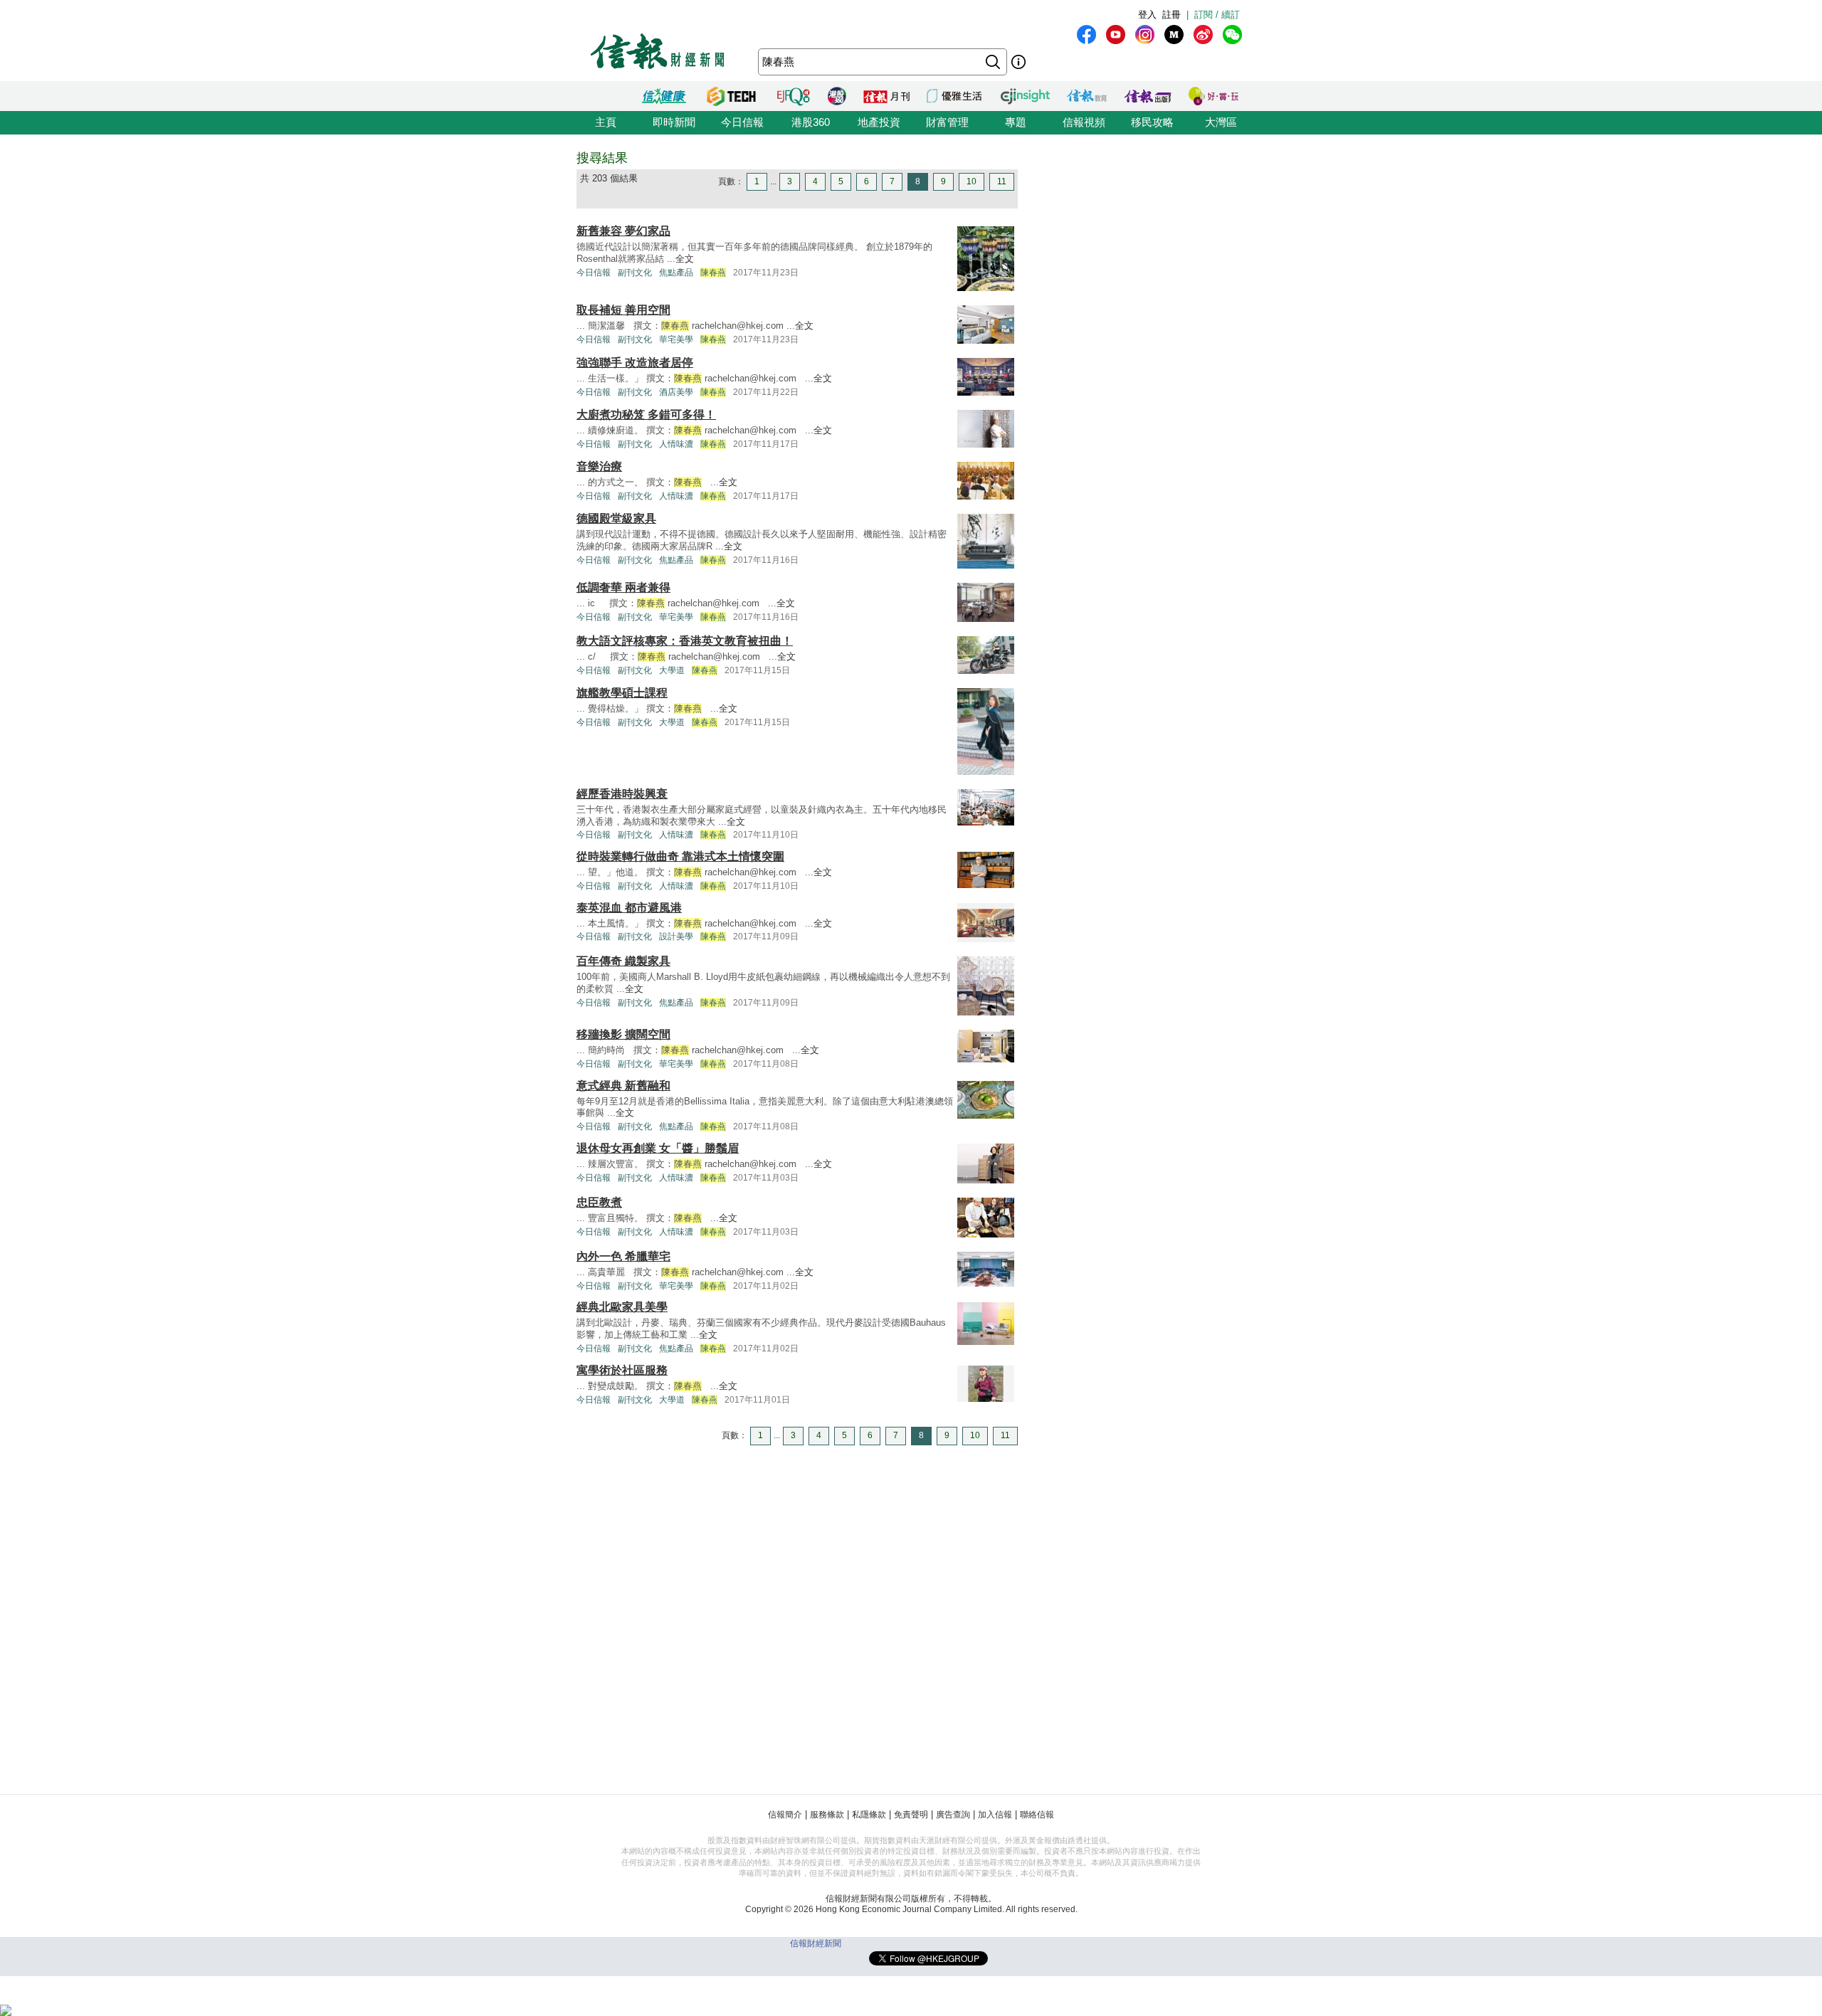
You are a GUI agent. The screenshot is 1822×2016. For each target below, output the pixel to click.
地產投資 (879, 122)
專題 (1016, 122)
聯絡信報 (1037, 1815)
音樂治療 (599, 466)
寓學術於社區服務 (622, 1370)
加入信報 (995, 1815)
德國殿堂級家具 (616, 518)
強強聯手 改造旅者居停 (635, 363)
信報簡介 (785, 1815)
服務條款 (827, 1815)
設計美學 (676, 936)
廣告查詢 (953, 1815)
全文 (685, 259)
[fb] (1086, 35)
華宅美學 (676, 339)
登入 (1147, 15)
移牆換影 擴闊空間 (623, 1034)
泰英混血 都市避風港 (629, 908)
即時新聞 (674, 122)
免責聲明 (911, 1815)
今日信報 (742, 122)
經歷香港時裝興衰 (622, 794)
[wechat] (1232, 35)
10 (971, 181)
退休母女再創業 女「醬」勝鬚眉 (658, 1148)
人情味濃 (676, 444)
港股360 (811, 122)
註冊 (1171, 15)
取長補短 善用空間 (623, 310)
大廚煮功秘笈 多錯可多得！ (646, 415)
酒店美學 (676, 392)
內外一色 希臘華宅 (623, 1256)
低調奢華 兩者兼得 (623, 587)
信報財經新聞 (816, 1943)
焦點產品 (676, 273)
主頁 (606, 122)
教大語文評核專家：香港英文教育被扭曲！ (685, 641)
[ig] (1145, 35)
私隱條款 (869, 1815)
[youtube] (1116, 35)
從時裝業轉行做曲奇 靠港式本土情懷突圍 (680, 856)
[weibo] (1203, 35)
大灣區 (1221, 122)
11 (1002, 181)
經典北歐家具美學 (622, 1307)
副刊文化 (635, 273)
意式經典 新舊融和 (623, 1086)
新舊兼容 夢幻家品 (623, 231)
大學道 (672, 670)
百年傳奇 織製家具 (623, 961)
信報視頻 (1084, 122)
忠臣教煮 (599, 1202)
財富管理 (947, 122)
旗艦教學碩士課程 (622, 693)
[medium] (1174, 35)
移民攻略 (1152, 122)
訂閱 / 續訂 (1217, 15)
